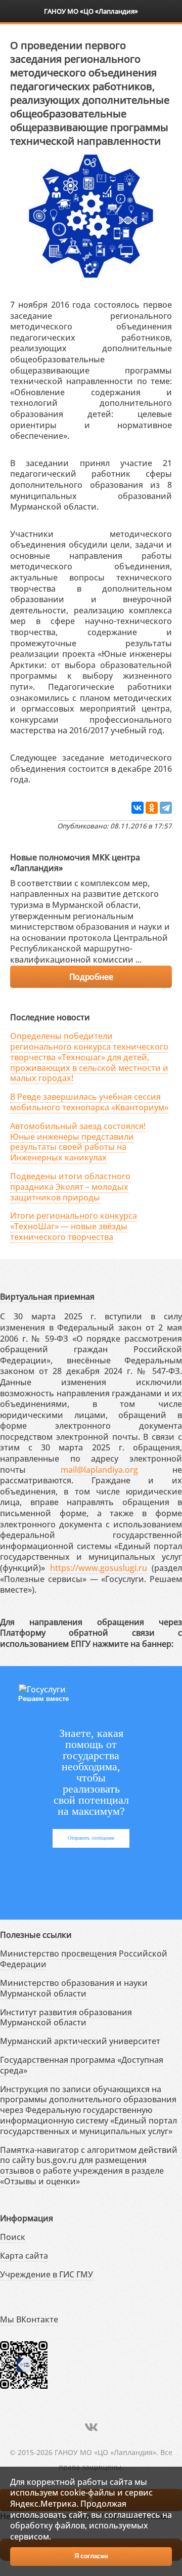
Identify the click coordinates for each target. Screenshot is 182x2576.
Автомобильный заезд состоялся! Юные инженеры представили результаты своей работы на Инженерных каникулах (78, 1142)
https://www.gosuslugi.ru (99, 1568)
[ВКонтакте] (138, 808)
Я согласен (91, 2556)
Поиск (13, 2237)
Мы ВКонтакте (29, 2319)
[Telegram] (166, 808)
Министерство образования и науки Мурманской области (74, 1988)
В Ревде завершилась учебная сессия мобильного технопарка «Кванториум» (89, 1102)
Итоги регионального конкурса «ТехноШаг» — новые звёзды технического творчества (74, 1226)
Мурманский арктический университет (80, 2041)
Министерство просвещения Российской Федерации (84, 1959)
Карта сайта (24, 2256)
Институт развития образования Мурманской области (66, 2018)
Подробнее (91, 977)
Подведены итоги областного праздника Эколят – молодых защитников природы (70, 1187)
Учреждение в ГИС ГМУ (47, 2274)
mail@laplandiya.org (99, 1470)
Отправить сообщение (91, 1838)
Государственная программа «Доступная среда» (82, 2065)
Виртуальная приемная (47, 1297)
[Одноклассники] (152, 808)
